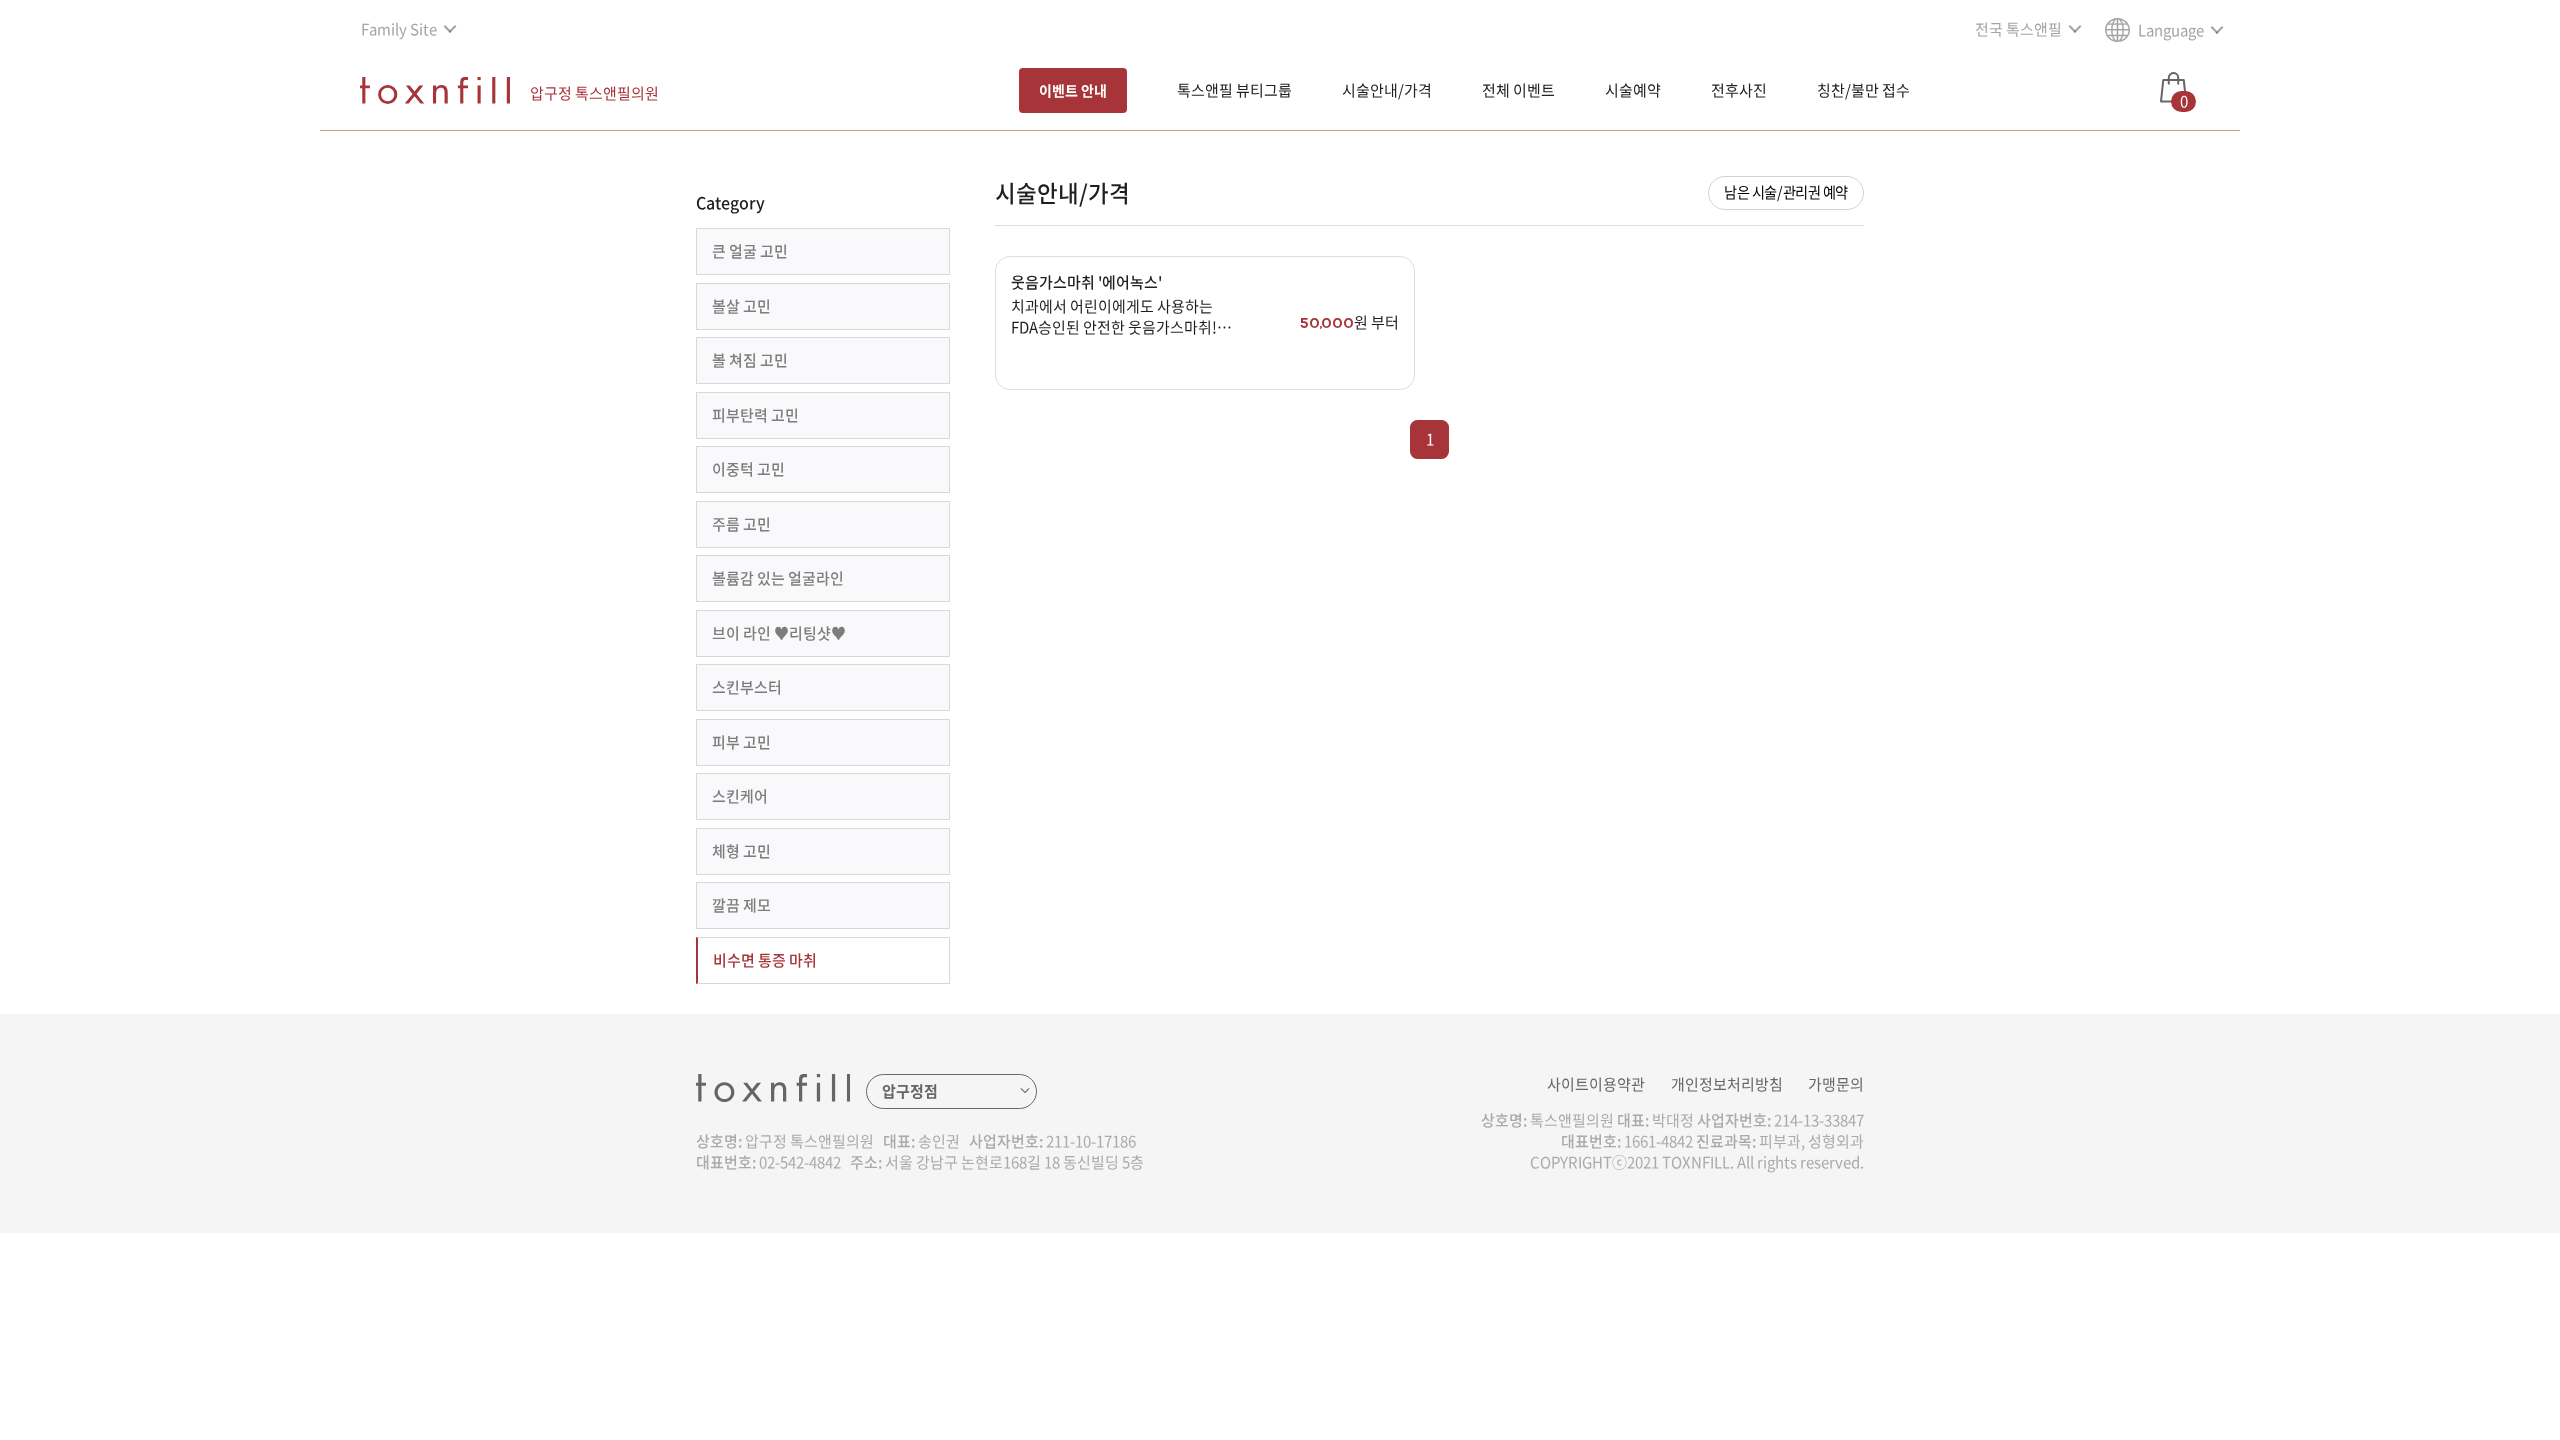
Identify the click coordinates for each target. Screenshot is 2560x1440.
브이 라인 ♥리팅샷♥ (779, 633)
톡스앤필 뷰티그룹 (1234, 90)
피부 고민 (741, 742)
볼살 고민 (741, 306)
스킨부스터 (747, 687)
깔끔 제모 (741, 905)
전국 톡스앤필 (2018, 29)
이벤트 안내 (1073, 90)
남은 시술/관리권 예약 (1786, 192)
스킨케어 (740, 796)
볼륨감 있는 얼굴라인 (778, 578)
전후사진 (1739, 90)
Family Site (399, 29)
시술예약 (1633, 90)
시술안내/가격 (1387, 90)
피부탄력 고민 (755, 415)
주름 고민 (741, 524)
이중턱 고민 (748, 469)
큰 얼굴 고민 (750, 251)
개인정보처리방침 (1727, 1084)
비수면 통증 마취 (765, 960)
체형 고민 (741, 851)
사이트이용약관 (1596, 1084)
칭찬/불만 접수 (1863, 90)
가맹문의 (1836, 1084)
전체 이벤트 (1518, 90)
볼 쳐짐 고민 (750, 360)
